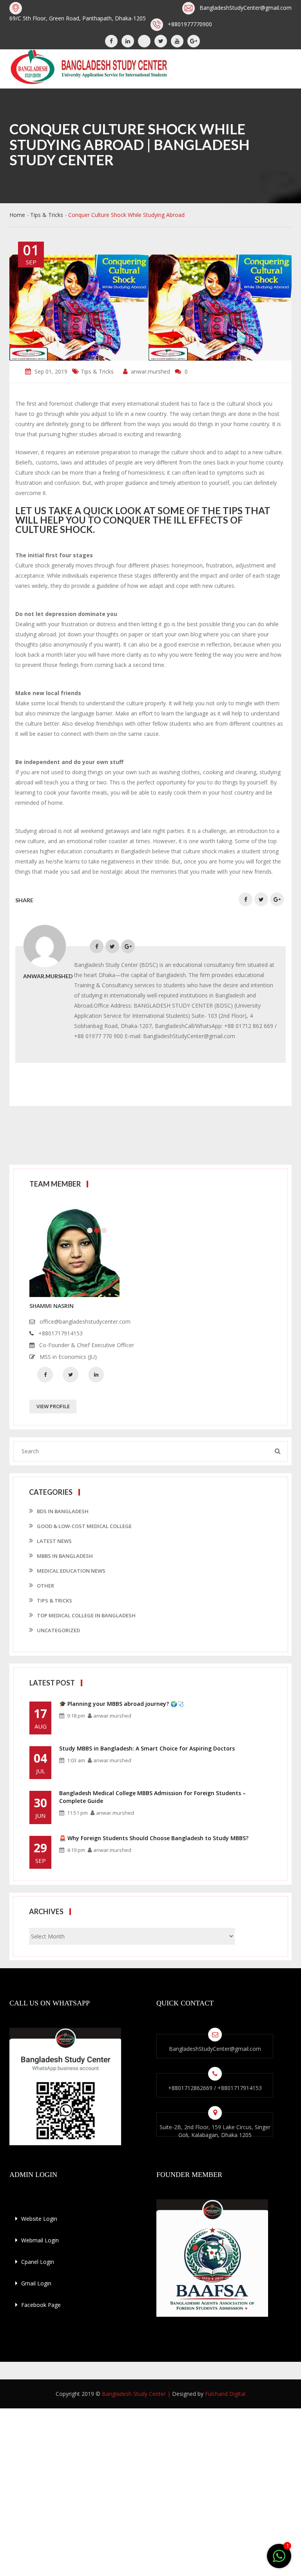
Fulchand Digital (225, 2394)
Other (45, 1586)
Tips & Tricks (47, 215)
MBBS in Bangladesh (65, 1556)
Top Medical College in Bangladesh (86, 1615)
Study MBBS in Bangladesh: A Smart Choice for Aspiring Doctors (147, 1748)
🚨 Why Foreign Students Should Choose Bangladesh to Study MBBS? (154, 1838)
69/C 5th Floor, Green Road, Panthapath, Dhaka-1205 (78, 18)
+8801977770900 (190, 24)
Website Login (38, 2219)
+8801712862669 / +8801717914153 (215, 2088)
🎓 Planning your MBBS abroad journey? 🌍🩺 (121, 1704)
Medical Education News (71, 1571)
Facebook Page (40, 2305)
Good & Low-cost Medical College (84, 1526)
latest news (54, 1541)
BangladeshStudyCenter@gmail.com (246, 8)
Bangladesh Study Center (134, 2394)
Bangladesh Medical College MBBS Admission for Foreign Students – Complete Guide (152, 1797)
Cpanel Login (37, 2262)
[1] (279, 2557)
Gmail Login (35, 2283)
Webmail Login (39, 2240)
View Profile (53, 1406)
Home (17, 215)
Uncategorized (58, 1630)
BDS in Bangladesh (63, 1511)
